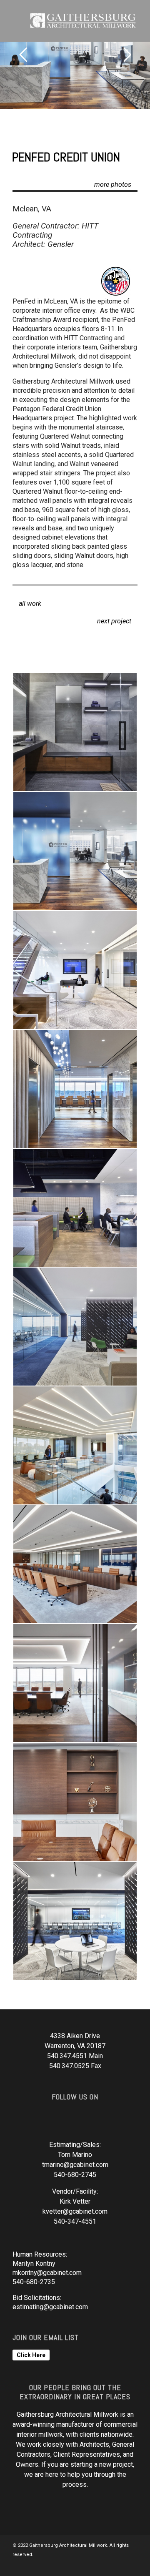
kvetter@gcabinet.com (75, 2211)
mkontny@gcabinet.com (47, 2273)
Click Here (31, 2355)
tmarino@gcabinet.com (75, 2165)
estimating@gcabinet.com (50, 2307)
